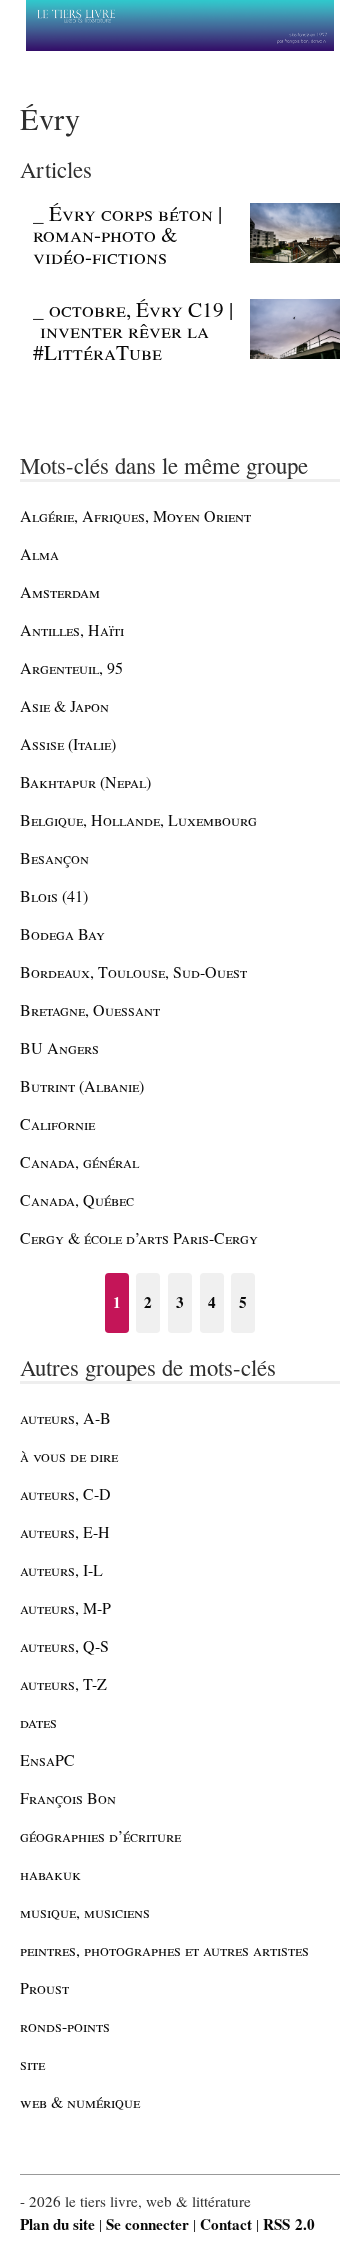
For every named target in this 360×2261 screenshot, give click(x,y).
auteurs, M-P (65, 1607)
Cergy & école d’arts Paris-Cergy (139, 1237)
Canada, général (79, 1161)
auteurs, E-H (65, 1531)
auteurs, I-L (61, 1569)
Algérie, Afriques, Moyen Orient (135, 515)
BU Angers (59, 1047)
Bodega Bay (62, 933)
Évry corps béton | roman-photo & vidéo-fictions (127, 234)
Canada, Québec (77, 1199)
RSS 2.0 (289, 2224)
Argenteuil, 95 (71, 667)
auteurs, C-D (65, 1493)
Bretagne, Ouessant (90, 1009)
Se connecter (147, 2224)
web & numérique (80, 2101)
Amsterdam (60, 591)
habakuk (50, 1873)
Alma (39, 553)
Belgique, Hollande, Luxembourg (138, 819)
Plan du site (57, 2224)
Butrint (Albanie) (82, 1085)
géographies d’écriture (100, 1835)
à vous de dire (69, 1455)
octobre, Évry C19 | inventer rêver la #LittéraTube (133, 330)
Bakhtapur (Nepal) (85, 781)
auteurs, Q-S (64, 1645)
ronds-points (65, 2025)
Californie (57, 1123)
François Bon (68, 1797)
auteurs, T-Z (63, 1683)
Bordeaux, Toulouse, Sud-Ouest (133, 971)
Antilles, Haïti (72, 629)
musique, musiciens (85, 1911)
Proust (44, 1987)
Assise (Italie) (68, 743)
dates (38, 1721)
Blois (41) (54, 895)
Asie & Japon (64, 705)
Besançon (54, 857)
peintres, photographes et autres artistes (164, 1949)
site (32, 2063)
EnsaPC (47, 1759)
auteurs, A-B (65, 1417)
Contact (226, 2224)
